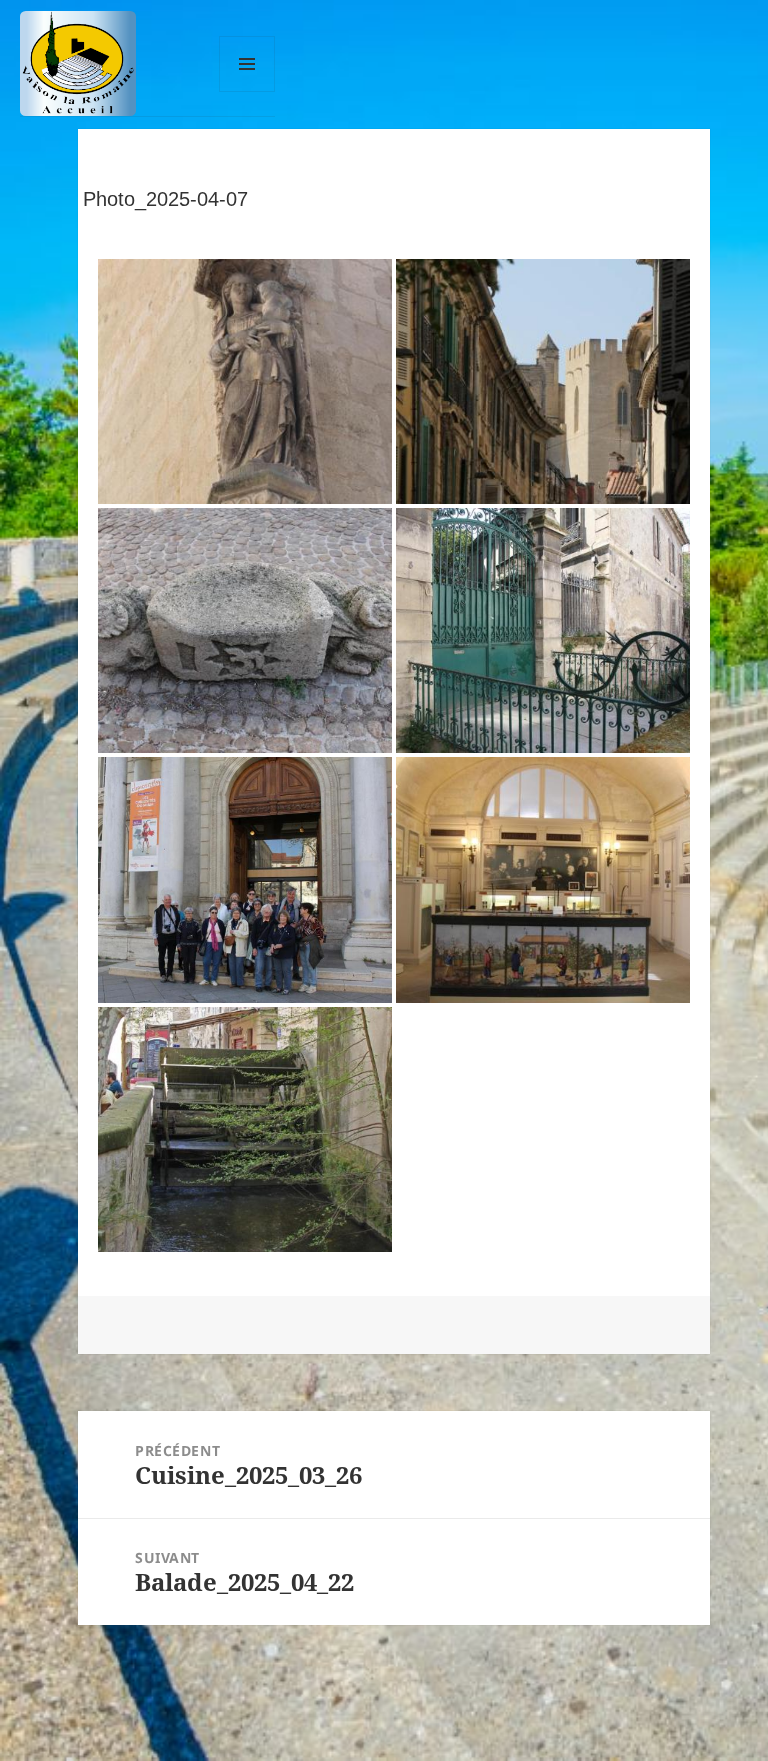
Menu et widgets (247, 91)
